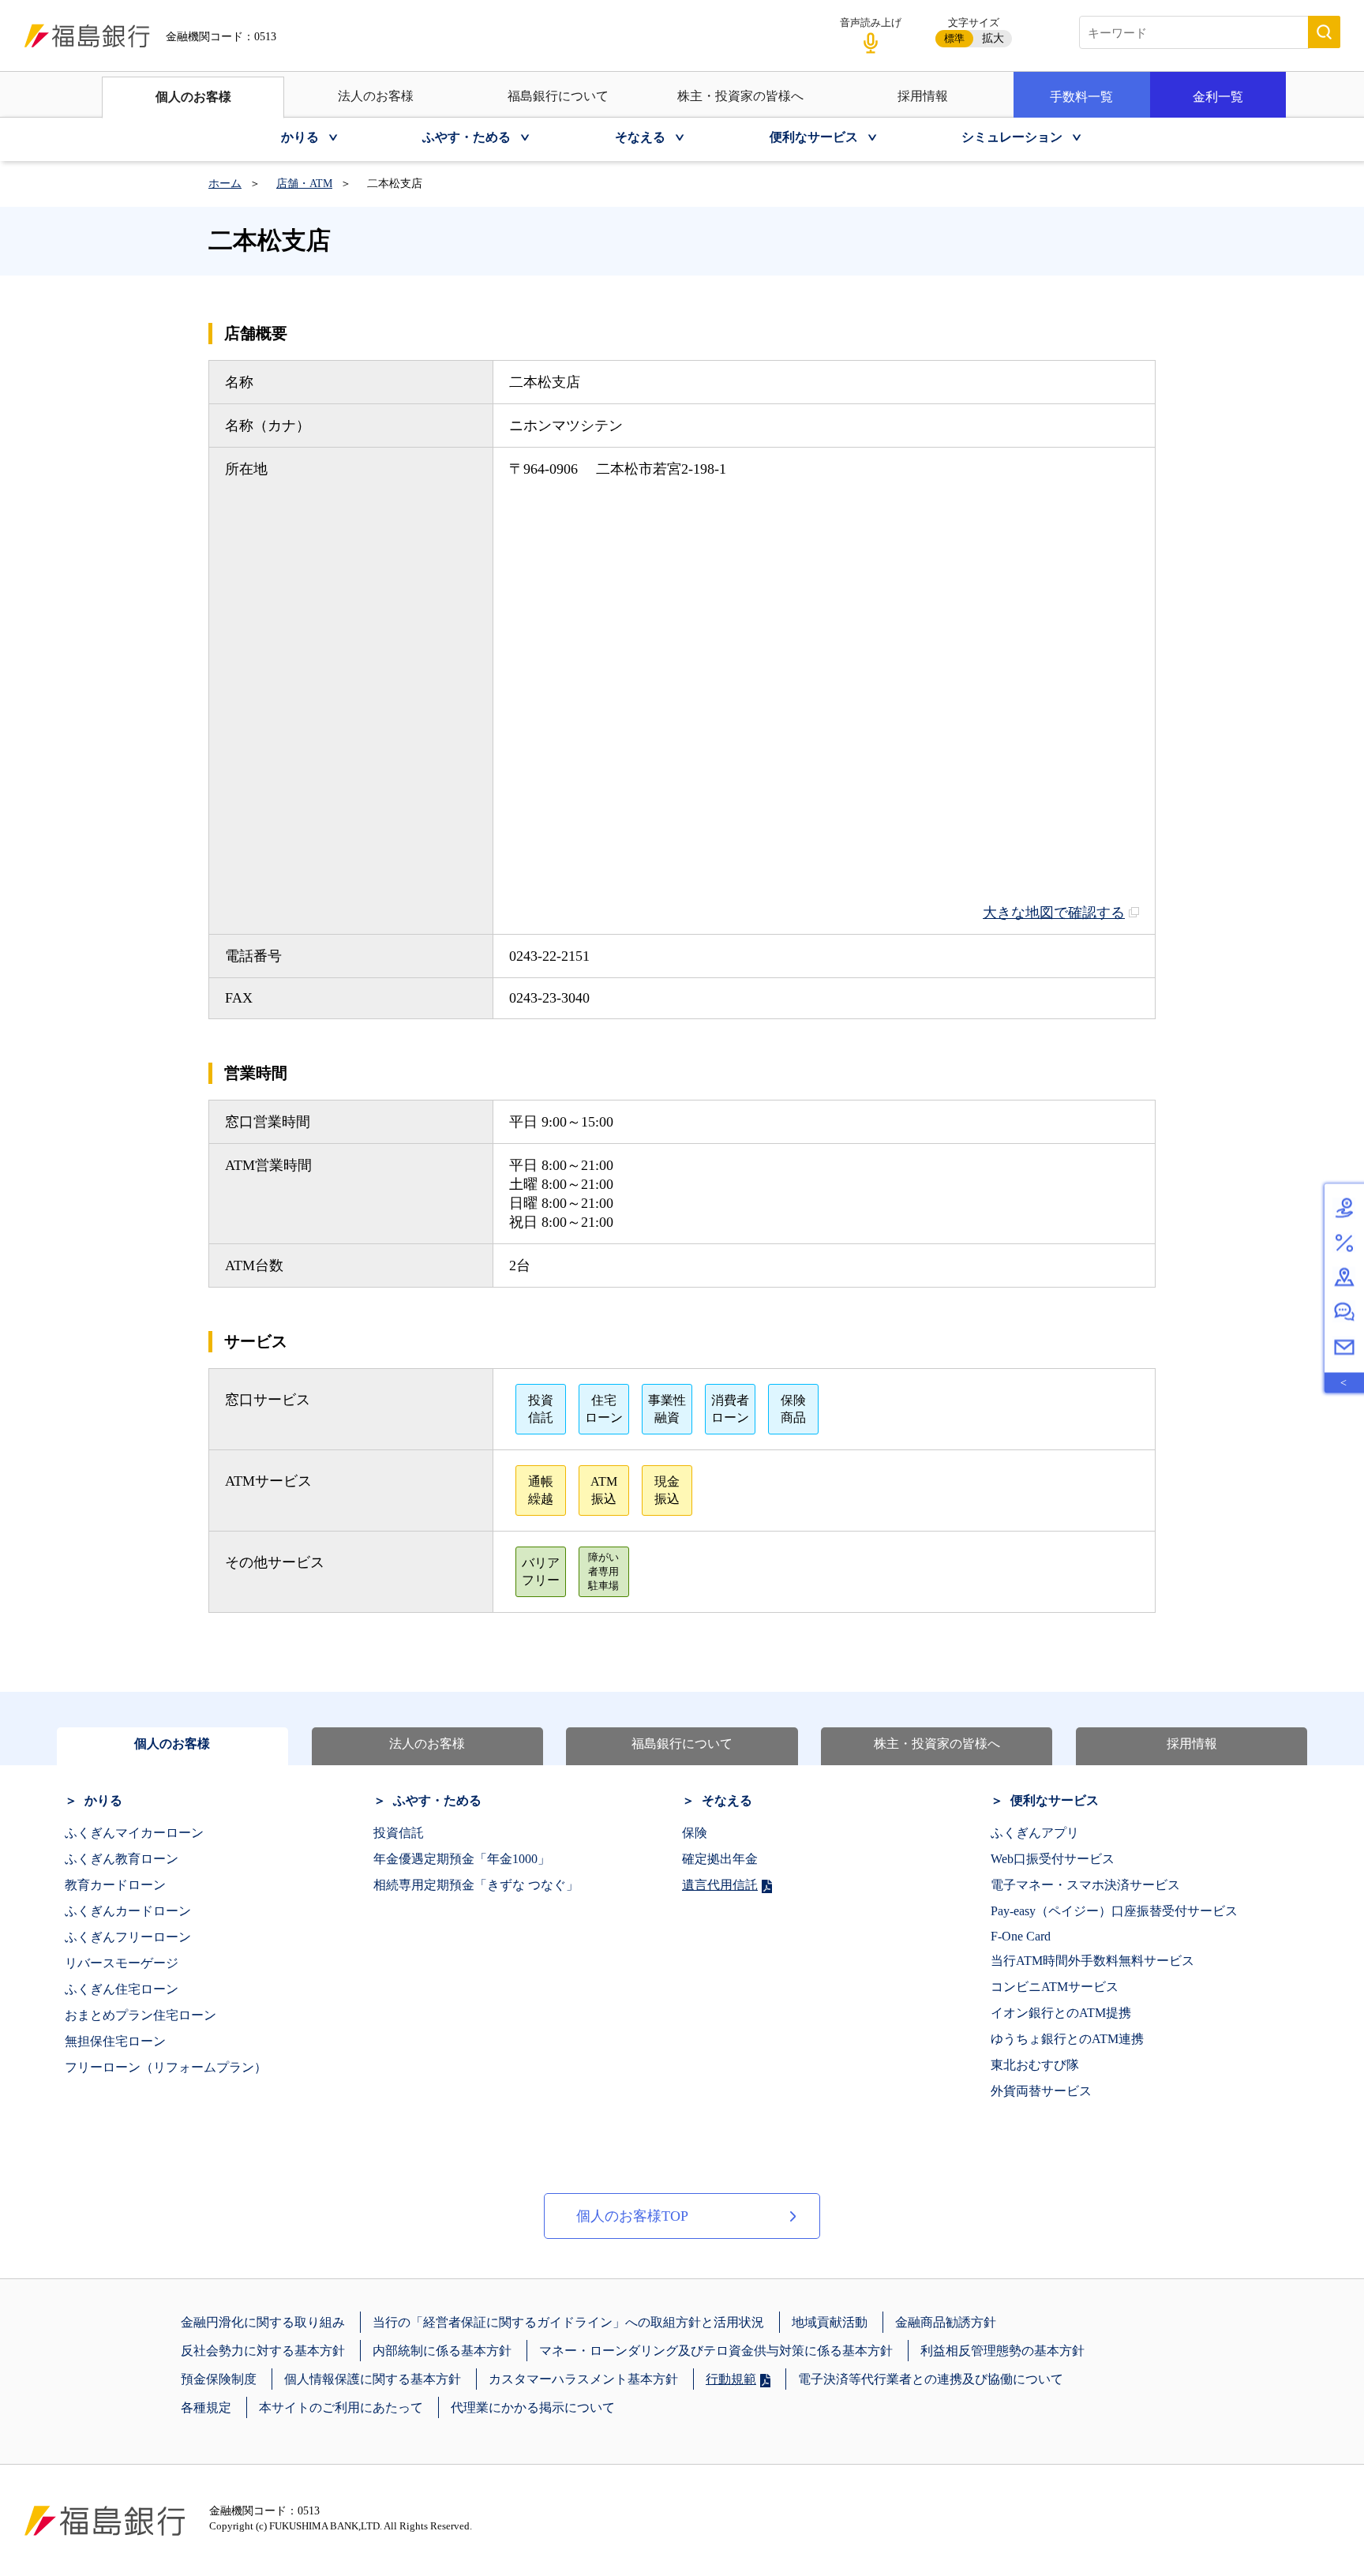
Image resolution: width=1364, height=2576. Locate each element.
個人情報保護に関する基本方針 (373, 2379)
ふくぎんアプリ (1035, 1833)
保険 (695, 1833)
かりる (103, 1800)
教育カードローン (115, 1885)
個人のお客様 (193, 97)
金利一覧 (1218, 97)
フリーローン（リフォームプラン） (166, 2067)
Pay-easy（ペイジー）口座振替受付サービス (1114, 1911)
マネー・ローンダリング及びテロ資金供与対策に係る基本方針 (716, 2351)
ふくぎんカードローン (128, 1911)
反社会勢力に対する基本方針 (263, 2351)
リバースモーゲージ (122, 1963)
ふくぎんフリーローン (128, 1937)
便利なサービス (1055, 1800)
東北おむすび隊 (1035, 2065)
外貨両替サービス (1041, 2091)
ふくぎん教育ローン (122, 1859)
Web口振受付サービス (1053, 1859)
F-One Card (1021, 1936)
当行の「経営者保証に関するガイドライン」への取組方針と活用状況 (568, 2322)
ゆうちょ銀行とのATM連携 (1067, 2039)
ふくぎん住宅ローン (122, 1989)
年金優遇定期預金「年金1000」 (462, 1859)
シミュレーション (1012, 137)
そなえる (727, 1800)
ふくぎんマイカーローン (134, 1833)
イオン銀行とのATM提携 (1061, 2013)
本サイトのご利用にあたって (341, 2407)
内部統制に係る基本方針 (442, 2351)
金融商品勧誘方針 (946, 2322)
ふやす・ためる (437, 1800)
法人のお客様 (376, 96)
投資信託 (399, 1833)
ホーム (225, 184)
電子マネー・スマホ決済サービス (1085, 1885)
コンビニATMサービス (1055, 1987)
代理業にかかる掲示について (533, 2407)
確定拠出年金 (720, 1859)
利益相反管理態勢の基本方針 (1002, 2351)
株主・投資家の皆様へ (740, 96)
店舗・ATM (304, 184)
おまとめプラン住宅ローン (141, 2015)
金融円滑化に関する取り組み (263, 2322)
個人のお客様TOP (632, 2216)
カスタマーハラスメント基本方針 (583, 2379)
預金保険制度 (219, 2379)
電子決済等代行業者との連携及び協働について (931, 2379)
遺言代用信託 (720, 1885)
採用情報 (923, 96)
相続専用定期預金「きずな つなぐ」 (476, 1885)
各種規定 (206, 2407)
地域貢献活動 (830, 2322)
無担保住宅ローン (115, 2041)
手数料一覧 (1081, 97)
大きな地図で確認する (1054, 913)
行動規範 (731, 2379)
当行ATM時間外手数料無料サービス (1092, 1961)
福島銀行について (558, 96)
